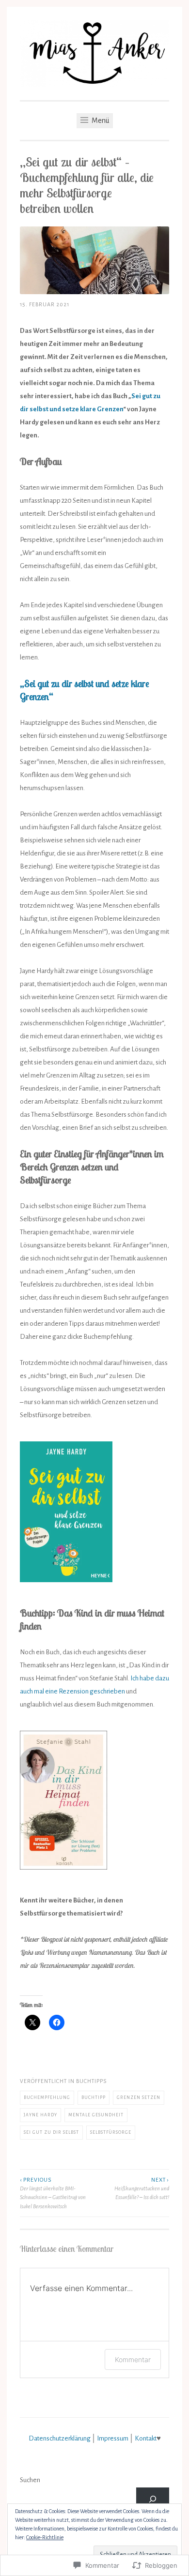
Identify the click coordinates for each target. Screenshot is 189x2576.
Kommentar (133, 2359)
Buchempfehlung (47, 2097)
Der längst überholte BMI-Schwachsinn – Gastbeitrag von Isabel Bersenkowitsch (53, 2193)
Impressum (113, 2438)
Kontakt (146, 2438)
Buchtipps (91, 2081)
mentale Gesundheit (96, 2115)
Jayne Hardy (40, 2115)
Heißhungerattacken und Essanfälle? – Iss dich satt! (142, 2189)
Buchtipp (94, 2097)
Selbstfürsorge (111, 2132)
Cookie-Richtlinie (45, 2537)
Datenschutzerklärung (60, 2438)
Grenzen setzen (139, 2097)
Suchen (30, 2480)
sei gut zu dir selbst (51, 2132)
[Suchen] (153, 2499)
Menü (100, 120)
